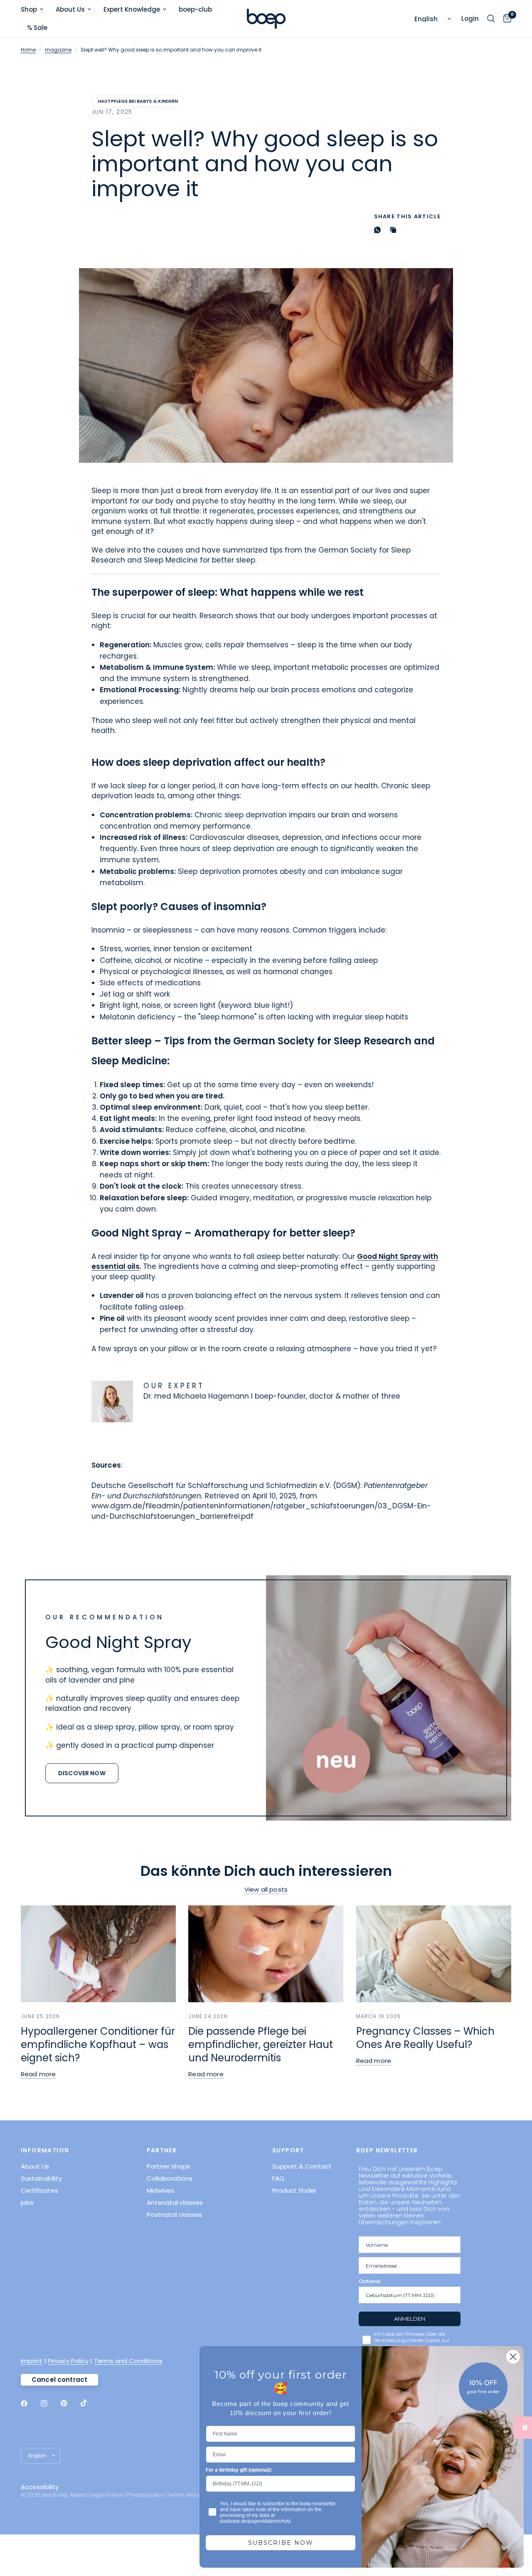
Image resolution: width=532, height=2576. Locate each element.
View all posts (266, 1889)
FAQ (278, 2178)
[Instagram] (50, 2403)
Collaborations (170, 2178)
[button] (82, 1773)
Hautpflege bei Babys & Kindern (138, 101)
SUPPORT (288, 2150)
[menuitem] (35, 10)
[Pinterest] (70, 2403)
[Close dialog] (513, 2357)
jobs (27, 2202)
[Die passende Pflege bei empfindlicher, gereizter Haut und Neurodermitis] (266, 1954)
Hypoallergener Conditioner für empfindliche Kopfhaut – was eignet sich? (98, 2044)
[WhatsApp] (379, 230)
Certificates (39, 2190)
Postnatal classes (174, 2215)
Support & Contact (302, 2166)
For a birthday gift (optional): (239, 2470)
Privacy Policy (68, 2361)
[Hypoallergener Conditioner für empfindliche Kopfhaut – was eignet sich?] (98, 1954)
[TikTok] (90, 2403)
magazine (58, 50)
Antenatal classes (175, 2202)
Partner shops (168, 2166)
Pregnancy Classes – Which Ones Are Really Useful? (425, 2038)
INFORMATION (45, 2150)
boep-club (195, 9)
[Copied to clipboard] (395, 230)
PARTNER (162, 2150)
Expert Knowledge (132, 9)
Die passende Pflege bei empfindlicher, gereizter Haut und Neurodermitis (261, 2044)
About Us (70, 9)
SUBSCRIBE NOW (281, 2543)
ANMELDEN (410, 2319)
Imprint (32, 2361)
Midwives (160, 2190)
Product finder (294, 2190)
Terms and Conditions (128, 2361)
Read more (38, 2074)
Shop (29, 9)
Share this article (407, 216)
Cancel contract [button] (59, 2380)
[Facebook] (30, 2403)
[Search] (491, 19)
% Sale (37, 28)
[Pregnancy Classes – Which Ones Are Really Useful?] (434, 1954)
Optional (369, 2281)
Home (28, 50)
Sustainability (41, 2178)
